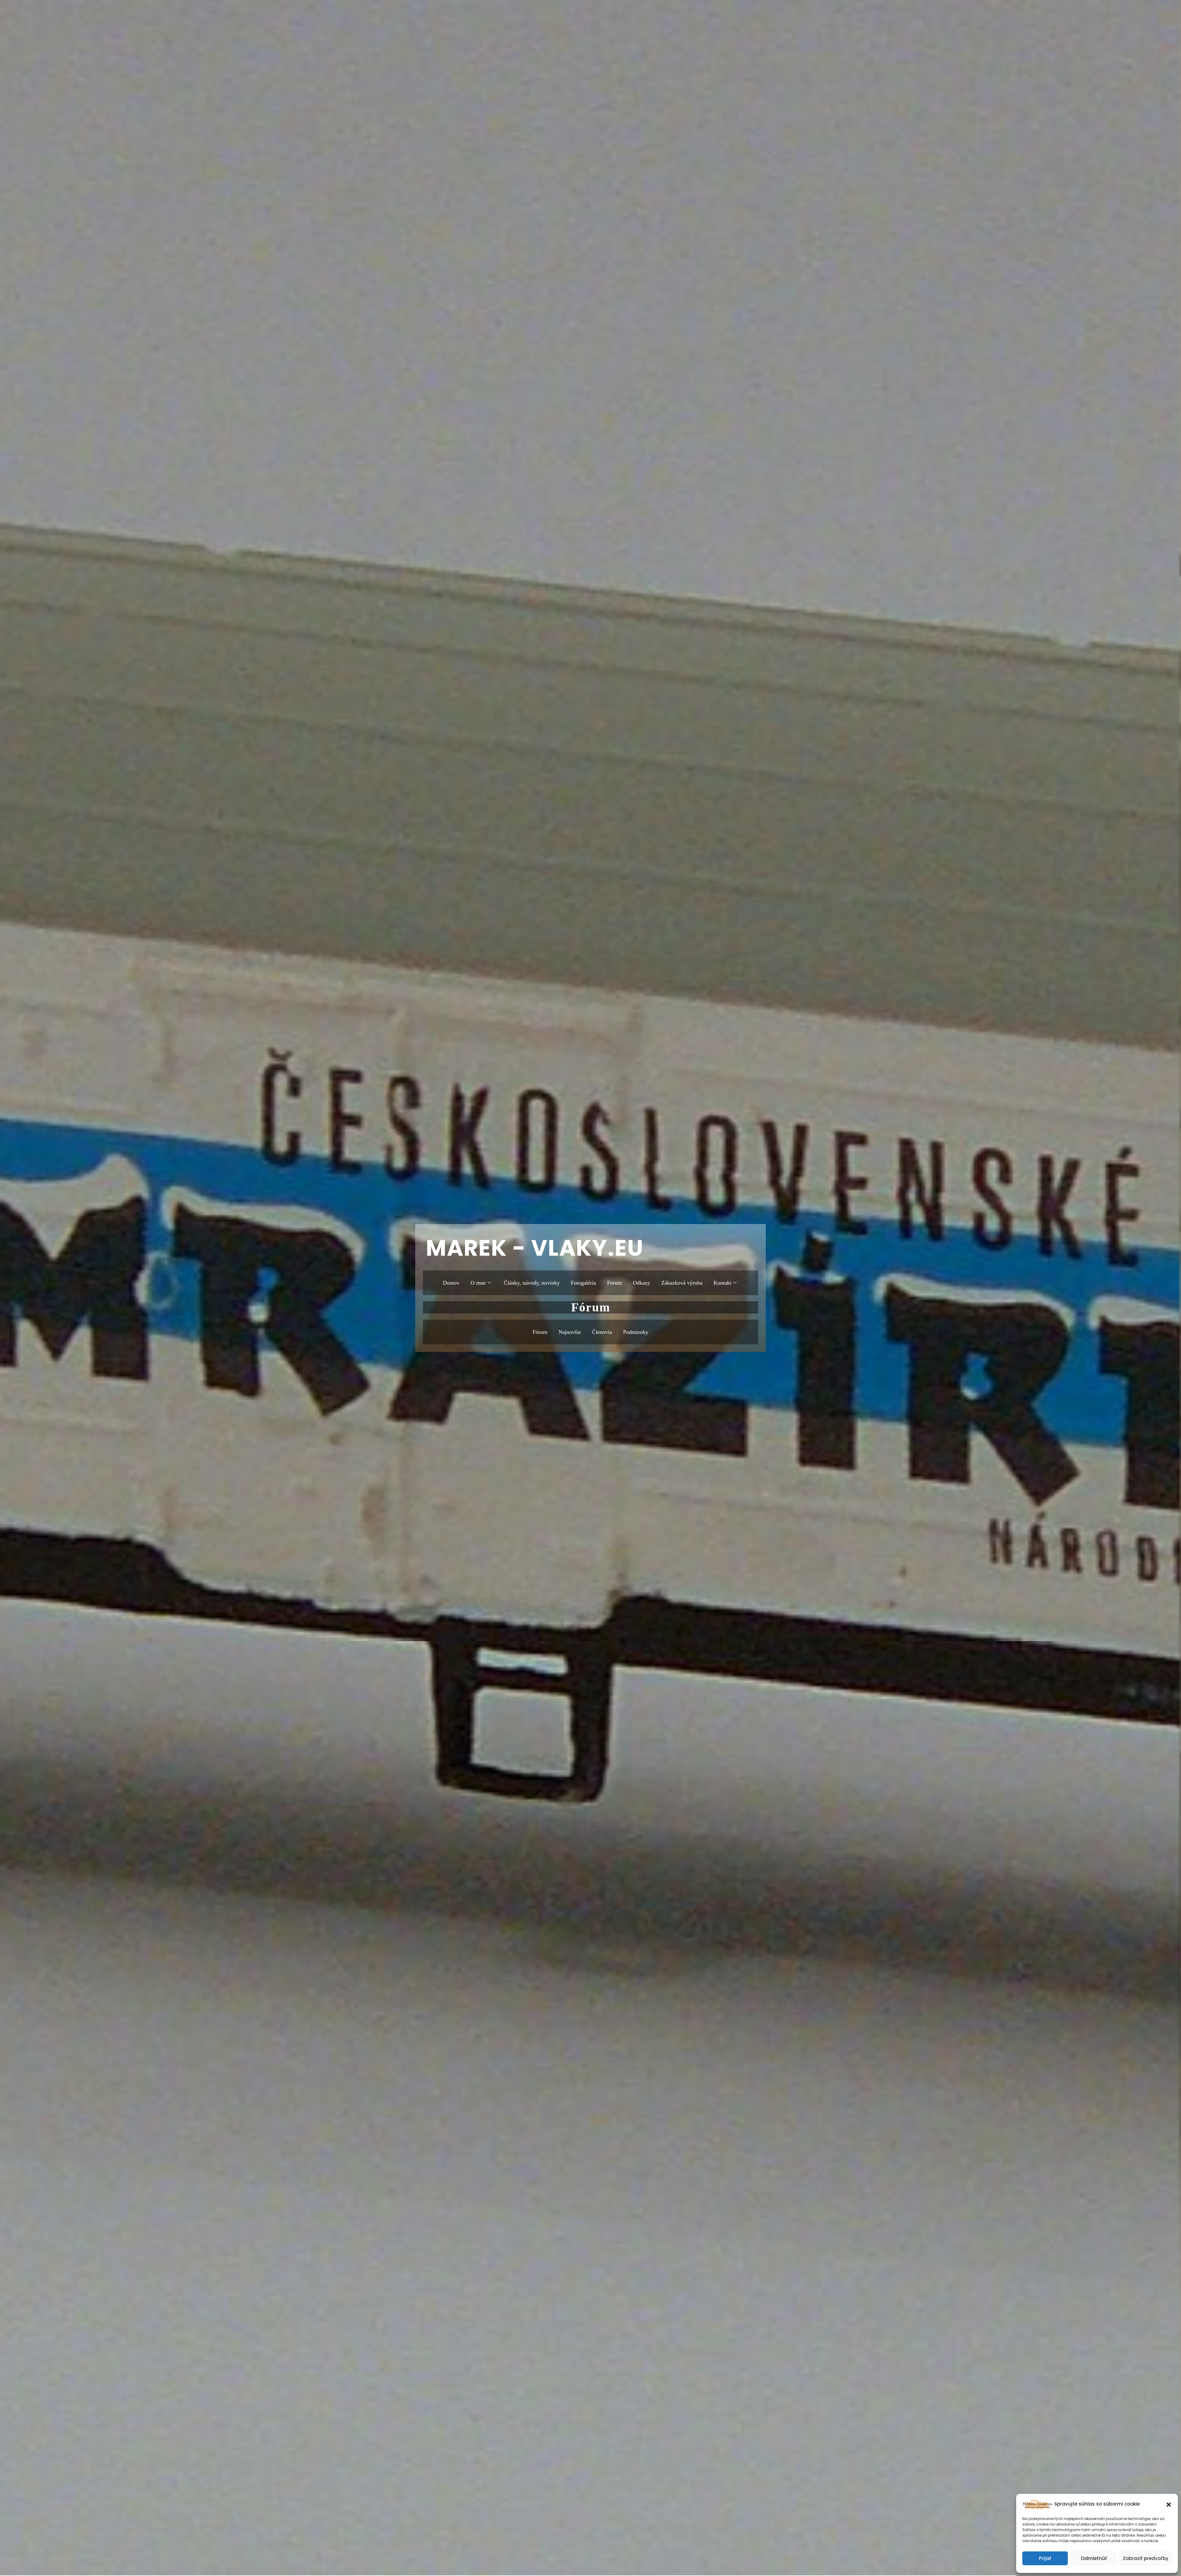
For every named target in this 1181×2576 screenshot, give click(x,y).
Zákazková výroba (682, 1283)
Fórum (540, 1332)
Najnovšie (570, 1332)
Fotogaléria (583, 1283)
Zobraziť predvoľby (1146, 2558)
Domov (451, 1283)
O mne (478, 1283)
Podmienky (636, 1332)
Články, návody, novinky (532, 1283)
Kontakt (722, 1283)
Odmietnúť (1094, 2558)
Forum (614, 1283)
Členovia (602, 1332)
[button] (1169, 2504)
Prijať (1045, 2558)
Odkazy (642, 1283)
